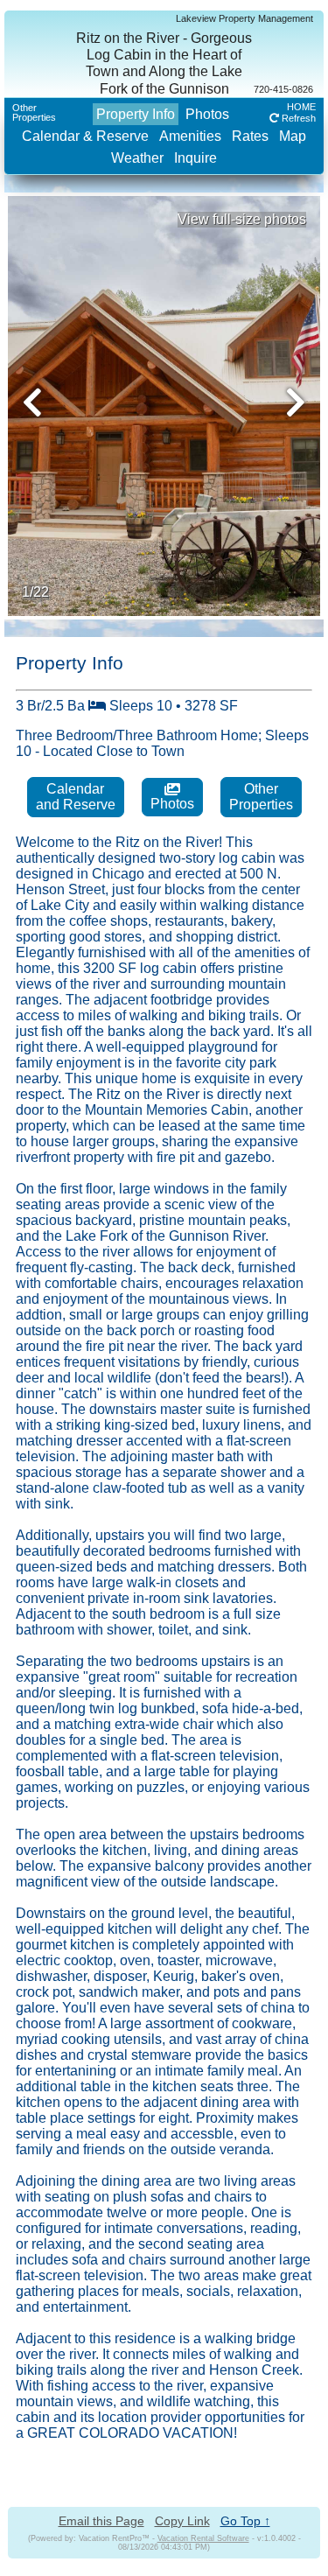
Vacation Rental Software (203, 2538)
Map (293, 136)
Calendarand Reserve (76, 797)
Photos (207, 114)
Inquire (195, 158)
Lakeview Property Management (244, 18)
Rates (250, 136)
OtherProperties (34, 112)
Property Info (136, 114)
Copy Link (182, 2521)
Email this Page (101, 2521)
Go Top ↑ (245, 2521)
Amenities (190, 136)
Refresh (297, 118)
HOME (301, 107)
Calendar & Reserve (85, 136)
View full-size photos (242, 219)
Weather (137, 158)
